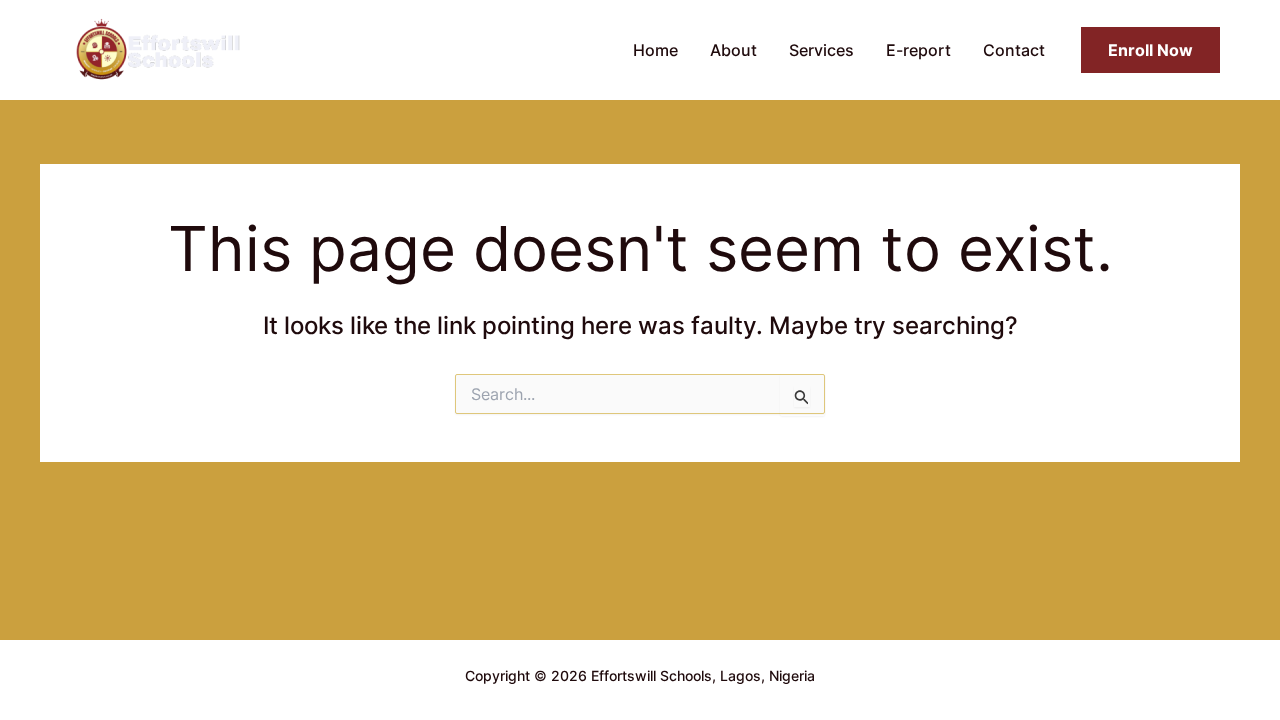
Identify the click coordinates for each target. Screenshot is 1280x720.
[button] (1150, 50)
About (733, 50)
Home (655, 50)
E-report (918, 50)
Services (821, 50)
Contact (1014, 50)
